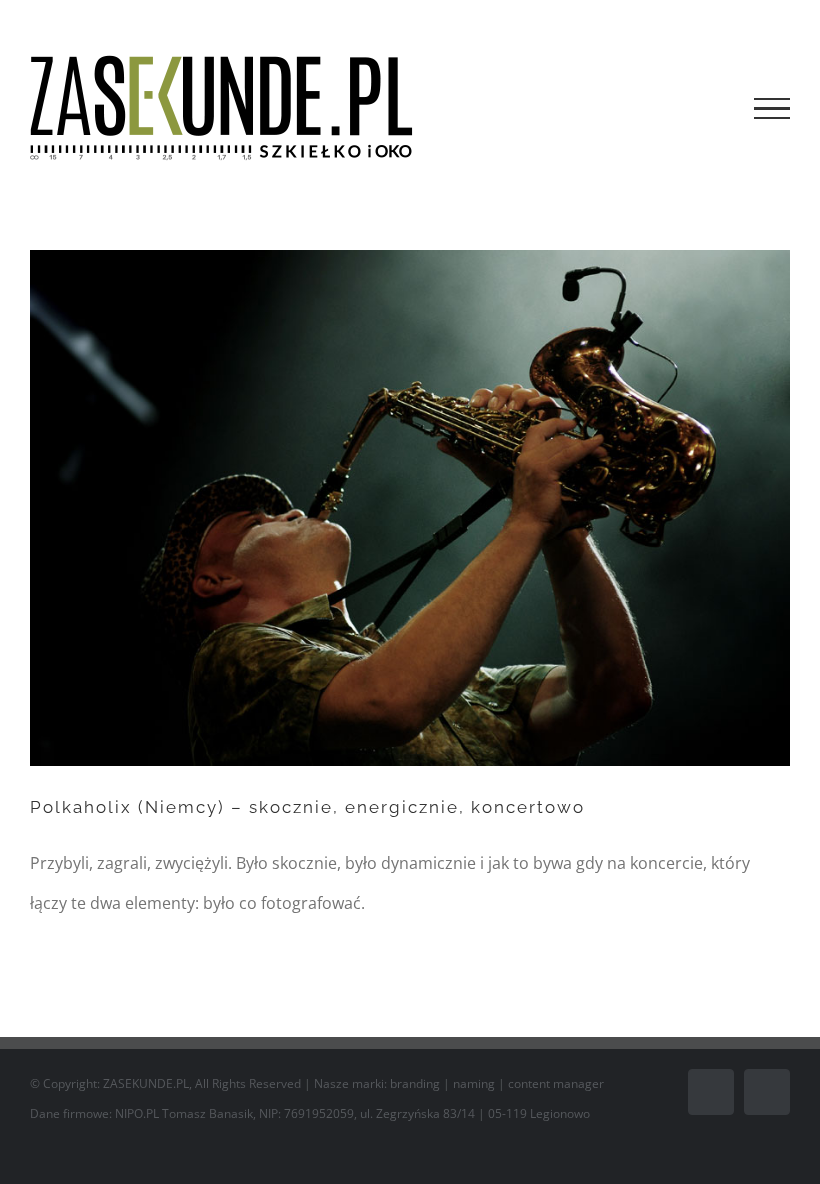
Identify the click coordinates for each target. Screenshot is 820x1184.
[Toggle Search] (703, 108)
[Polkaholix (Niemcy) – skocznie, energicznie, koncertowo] (410, 508)
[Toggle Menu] (772, 109)
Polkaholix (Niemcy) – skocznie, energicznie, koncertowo (307, 807)
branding (415, 1083)
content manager (556, 1083)
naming (474, 1083)
